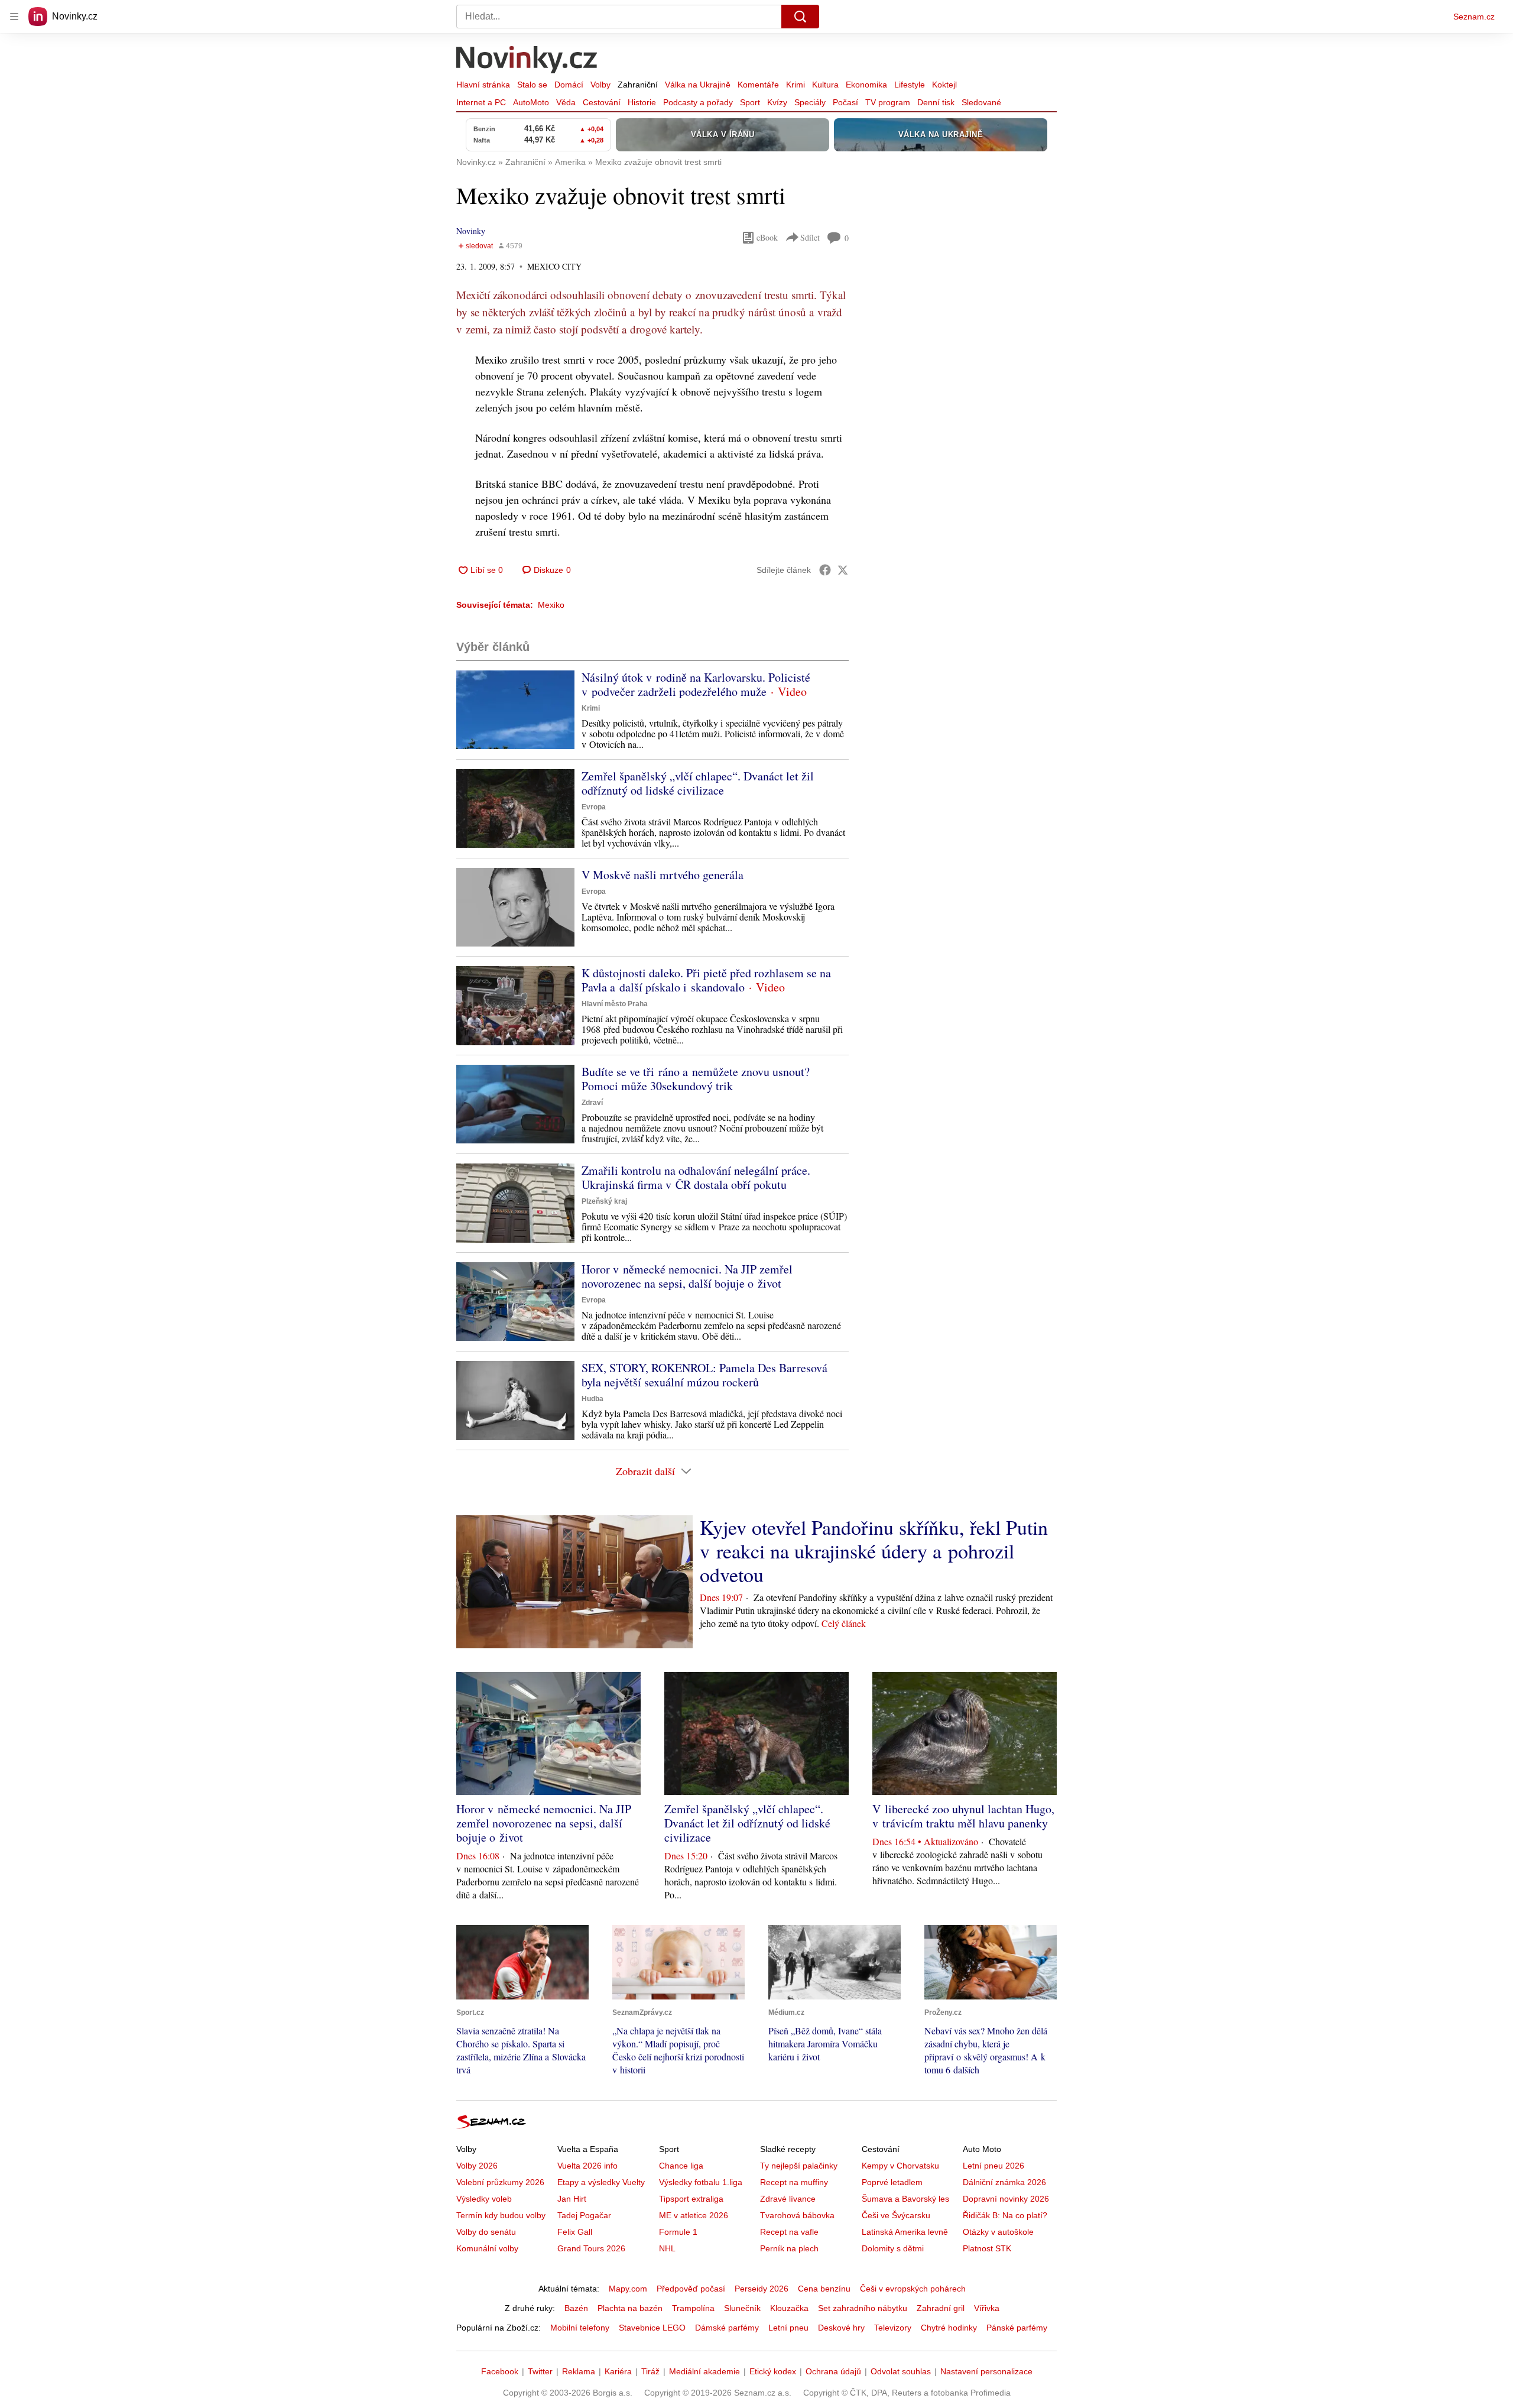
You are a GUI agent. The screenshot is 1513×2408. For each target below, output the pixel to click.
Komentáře (758, 85)
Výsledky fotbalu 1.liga (701, 2182)
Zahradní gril (941, 2308)
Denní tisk (936, 102)
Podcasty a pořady (698, 102)
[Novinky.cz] (527, 61)
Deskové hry (841, 2328)
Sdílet (810, 237)
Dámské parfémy (727, 2328)
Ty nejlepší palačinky (799, 2166)
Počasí (845, 102)
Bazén (576, 2308)
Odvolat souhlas (901, 2371)
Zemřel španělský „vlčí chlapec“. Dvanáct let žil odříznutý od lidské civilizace (698, 783)
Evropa (594, 807)
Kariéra (618, 2371)
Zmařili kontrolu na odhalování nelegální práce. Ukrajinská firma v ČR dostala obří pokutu (696, 1177)
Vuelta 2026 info (587, 2166)
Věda (566, 102)
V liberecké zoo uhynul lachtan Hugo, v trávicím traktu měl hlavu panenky (963, 1816)
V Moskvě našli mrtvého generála (663, 875)
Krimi (796, 85)
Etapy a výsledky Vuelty (601, 2182)
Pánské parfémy (1017, 2328)
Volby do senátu (486, 2232)
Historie (642, 102)
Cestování (602, 102)
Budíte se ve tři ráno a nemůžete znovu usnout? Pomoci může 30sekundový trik (696, 1079)
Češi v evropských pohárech (913, 2289)
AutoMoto (531, 102)
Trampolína (693, 2308)
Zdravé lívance (788, 2199)
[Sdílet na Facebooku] (825, 570)
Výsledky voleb (484, 2199)
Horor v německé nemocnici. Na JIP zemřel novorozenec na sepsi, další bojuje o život (687, 1276)
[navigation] (14, 17)
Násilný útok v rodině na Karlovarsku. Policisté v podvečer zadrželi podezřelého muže (696, 684)
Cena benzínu (824, 2289)
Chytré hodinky (949, 2328)
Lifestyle (910, 85)
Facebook (500, 2371)
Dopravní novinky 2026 (1006, 2199)
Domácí (569, 85)
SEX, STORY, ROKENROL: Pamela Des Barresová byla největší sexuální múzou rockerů (704, 1375)
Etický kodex (773, 2371)
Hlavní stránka (483, 85)
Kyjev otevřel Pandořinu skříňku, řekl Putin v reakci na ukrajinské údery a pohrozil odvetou (874, 1551)
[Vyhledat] (800, 17)
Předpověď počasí (691, 2289)
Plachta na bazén (630, 2308)
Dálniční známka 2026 (1004, 2182)
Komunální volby (487, 2248)
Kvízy (777, 102)
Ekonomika (866, 85)
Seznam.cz (1474, 17)
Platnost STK (987, 2248)
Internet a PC (481, 102)
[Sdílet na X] (843, 570)
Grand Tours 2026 (591, 2248)
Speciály (810, 102)
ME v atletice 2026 (694, 2215)
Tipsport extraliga (691, 2199)
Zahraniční (638, 85)
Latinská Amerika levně (905, 2232)
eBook (767, 237)
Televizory (893, 2328)
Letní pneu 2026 (993, 2166)
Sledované (981, 102)
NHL (667, 2248)
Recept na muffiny (794, 2182)
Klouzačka (789, 2308)
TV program (888, 102)
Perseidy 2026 (762, 2289)
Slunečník (742, 2308)
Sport (750, 102)
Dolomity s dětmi (893, 2248)
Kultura (825, 85)
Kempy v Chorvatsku (900, 2166)
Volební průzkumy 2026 (500, 2182)
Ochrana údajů (833, 2371)
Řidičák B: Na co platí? (1005, 2215)
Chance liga (681, 2166)
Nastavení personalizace (986, 2371)
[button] (515, 710)
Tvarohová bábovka (797, 2215)
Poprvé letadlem (892, 2182)
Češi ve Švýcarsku (896, 2215)
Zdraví (592, 1103)
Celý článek (844, 1623)
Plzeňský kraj (604, 1201)
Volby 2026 (477, 2166)
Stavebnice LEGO (652, 2328)
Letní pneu (788, 2328)
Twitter (540, 2371)
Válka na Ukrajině (698, 85)
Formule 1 (678, 2232)
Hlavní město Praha (615, 1004)
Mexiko (551, 605)
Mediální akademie (704, 2371)
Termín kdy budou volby (501, 2215)
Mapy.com (628, 2289)
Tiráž (650, 2371)
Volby (600, 85)
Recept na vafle (789, 2232)
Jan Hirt (572, 2199)
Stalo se (532, 85)
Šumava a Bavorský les (905, 2199)
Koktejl (944, 85)
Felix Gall (575, 2232)
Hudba (592, 1399)
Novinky (471, 231)
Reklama (579, 2371)
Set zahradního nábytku (863, 2308)
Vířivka (987, 2308)
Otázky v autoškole (998, 2232)
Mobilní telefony (580, 2328)
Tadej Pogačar (584, 2215)
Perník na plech (789, 2248)
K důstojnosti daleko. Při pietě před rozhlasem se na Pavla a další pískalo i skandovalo (706, 980)
